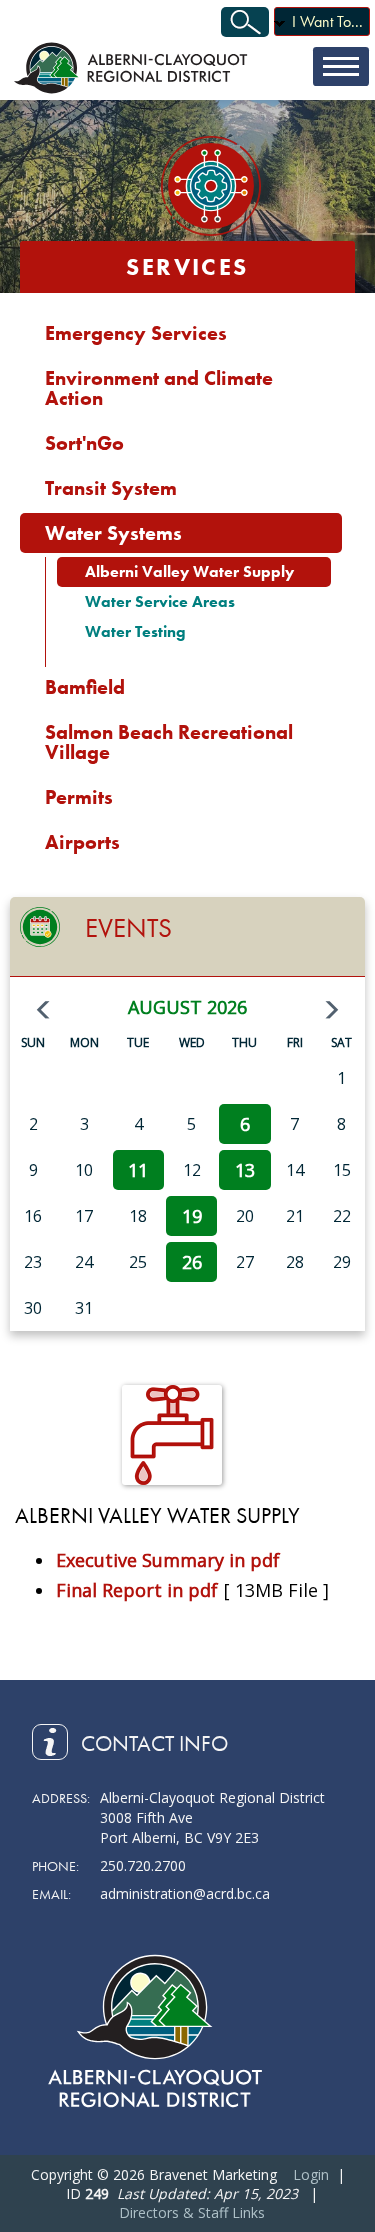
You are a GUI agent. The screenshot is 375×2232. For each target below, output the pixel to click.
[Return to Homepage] (133, 67)
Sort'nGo (84, 443)
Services (187, 266)
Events (128, 927)
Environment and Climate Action (159, 388)
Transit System (111, 488)
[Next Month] (332, 1010)
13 (245, 1170)
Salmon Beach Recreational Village (169, 742)
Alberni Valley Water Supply (189, 571)
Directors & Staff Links (192, 2212)
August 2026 (187, 1007)
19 (192, 1216)
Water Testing (135, 631)
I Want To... (327, 21)
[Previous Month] (43, 1010)
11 (138, 1170)
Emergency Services (136, 333)
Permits (79, 797)
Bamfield (85, 687)
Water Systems (113, 533)
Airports (82, 842)
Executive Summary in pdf (168, 1560)
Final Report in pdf (137, 1590)
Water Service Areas (160, 601)
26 (192, 1262)
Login (311, 2174)
